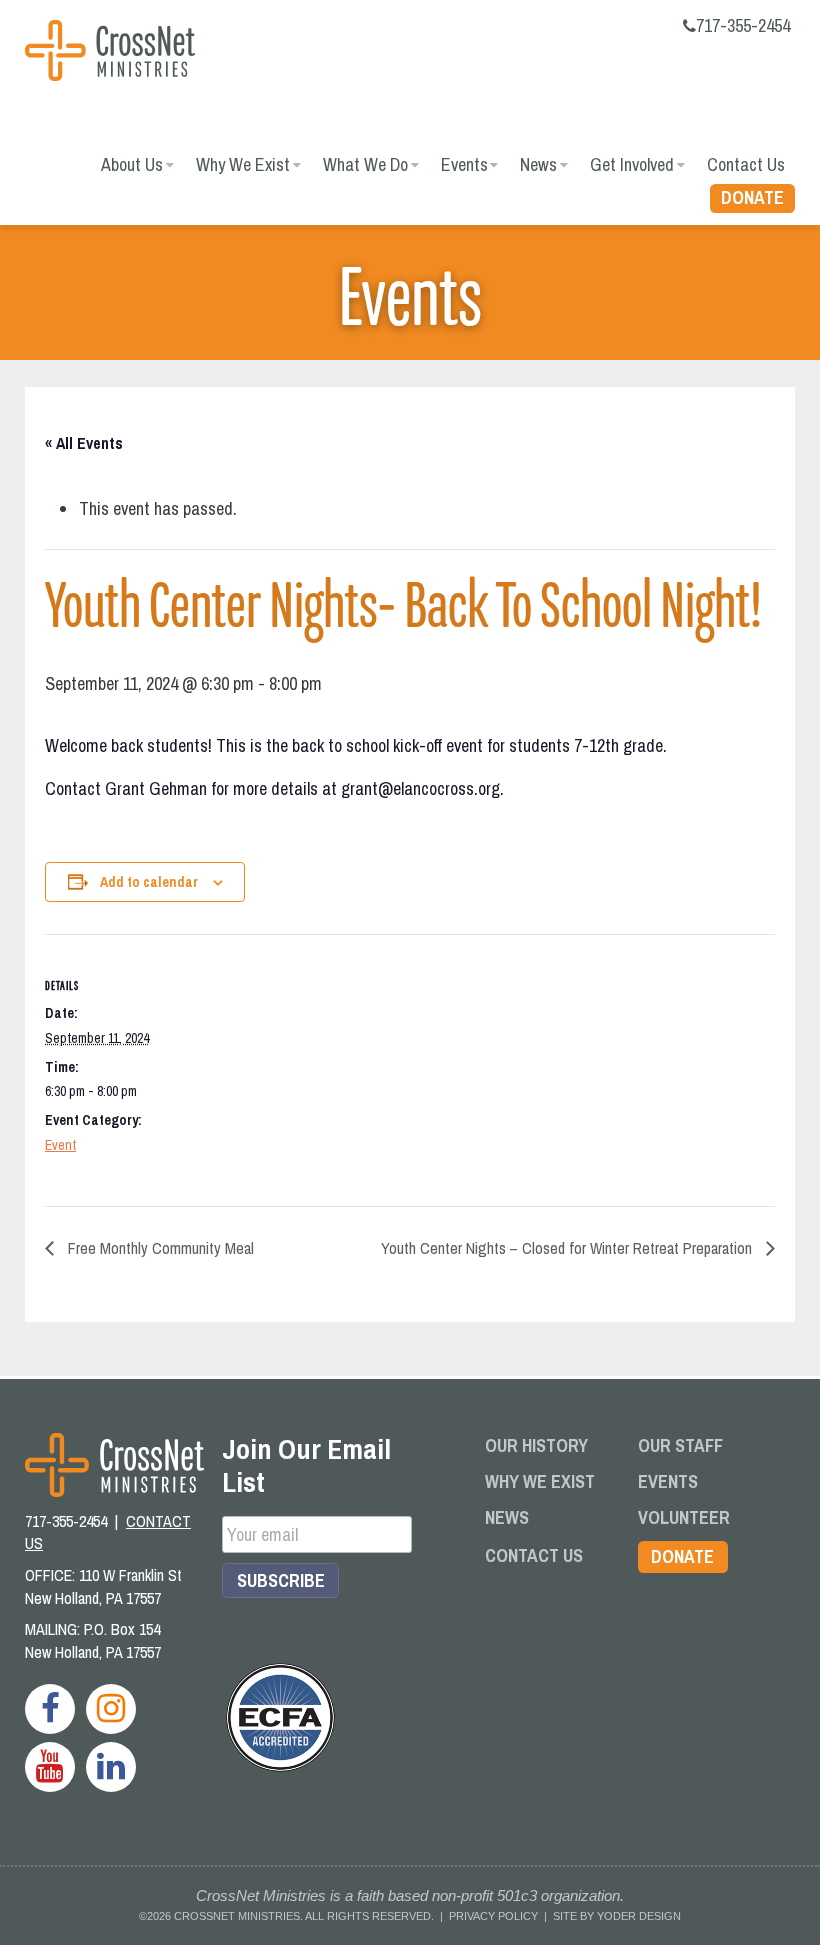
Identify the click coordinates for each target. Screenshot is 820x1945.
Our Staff (680, 1445)
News (538, 164)
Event (60, 1145)
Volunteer (684, 1517)
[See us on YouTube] (50, 1767)
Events (464, 164)
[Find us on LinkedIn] (111, 1767)
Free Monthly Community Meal (159, 1248)
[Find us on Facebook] (50, 1709)
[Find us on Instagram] (111, 1709)
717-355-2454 (743, 25)
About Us (132, 164)
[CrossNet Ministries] (110, 53)
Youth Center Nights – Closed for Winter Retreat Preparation (568, 1248)
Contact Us (746, 164)
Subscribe (281, 1580)
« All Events (84, 443)
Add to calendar (149, 882)
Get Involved (632, 164)
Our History (536, 1445)
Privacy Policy (493, 1916)
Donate (752, 197)
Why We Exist (243, 164)
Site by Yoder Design (617, 1916)
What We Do (365, 164)
